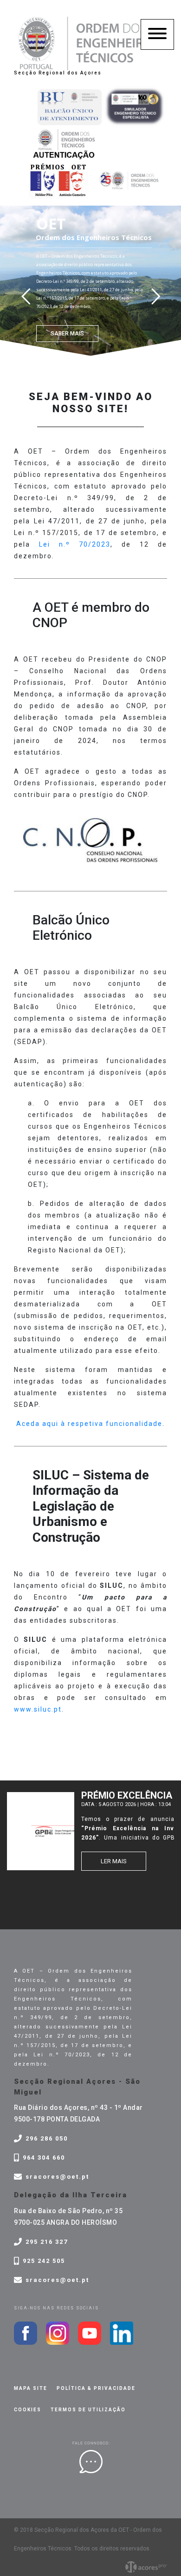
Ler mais (114, 1861)
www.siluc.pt (38, 1709)
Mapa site (31, 2388)
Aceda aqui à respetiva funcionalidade (89, 1424)
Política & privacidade (96, 2388)
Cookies (28, 2409)
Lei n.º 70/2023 (75, 544)
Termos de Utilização (88, 2409)
